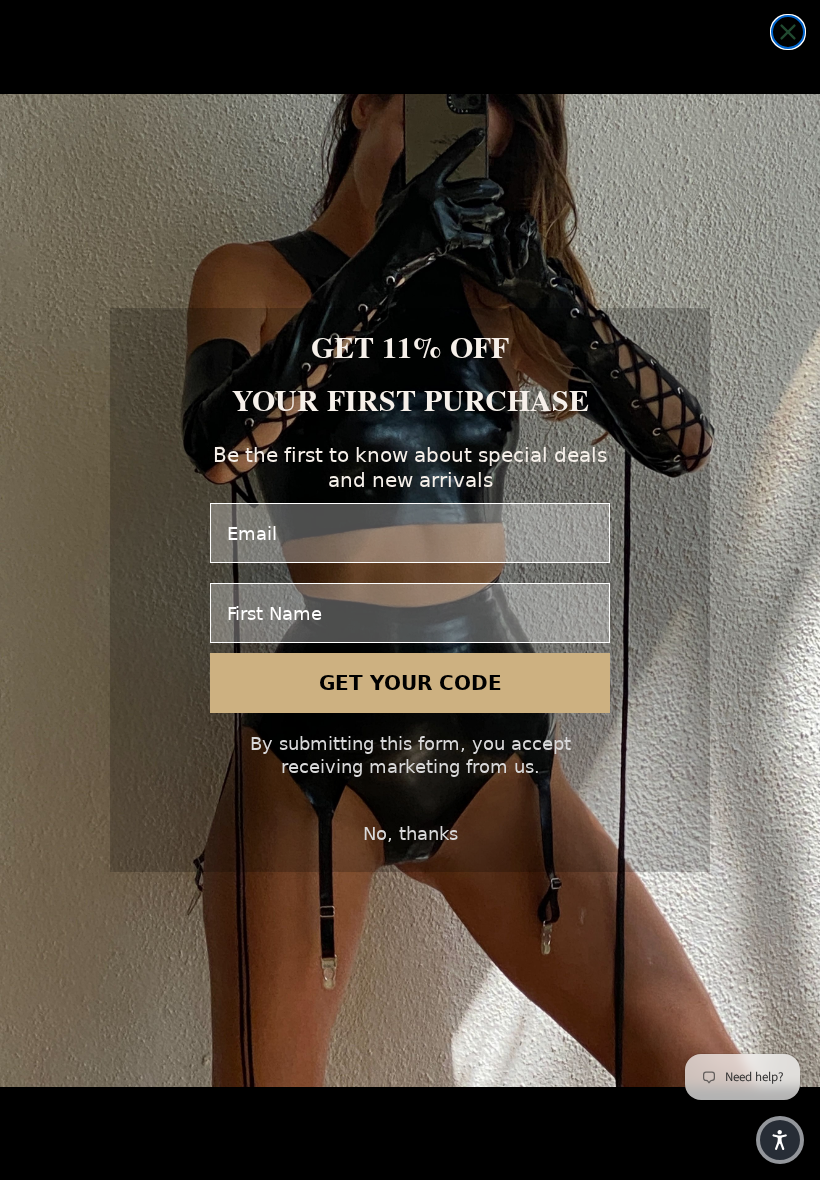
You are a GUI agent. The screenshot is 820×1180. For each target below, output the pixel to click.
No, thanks (410, 833)
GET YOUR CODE (410, 683)
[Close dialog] (788, 32)
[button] (780, 1140)
